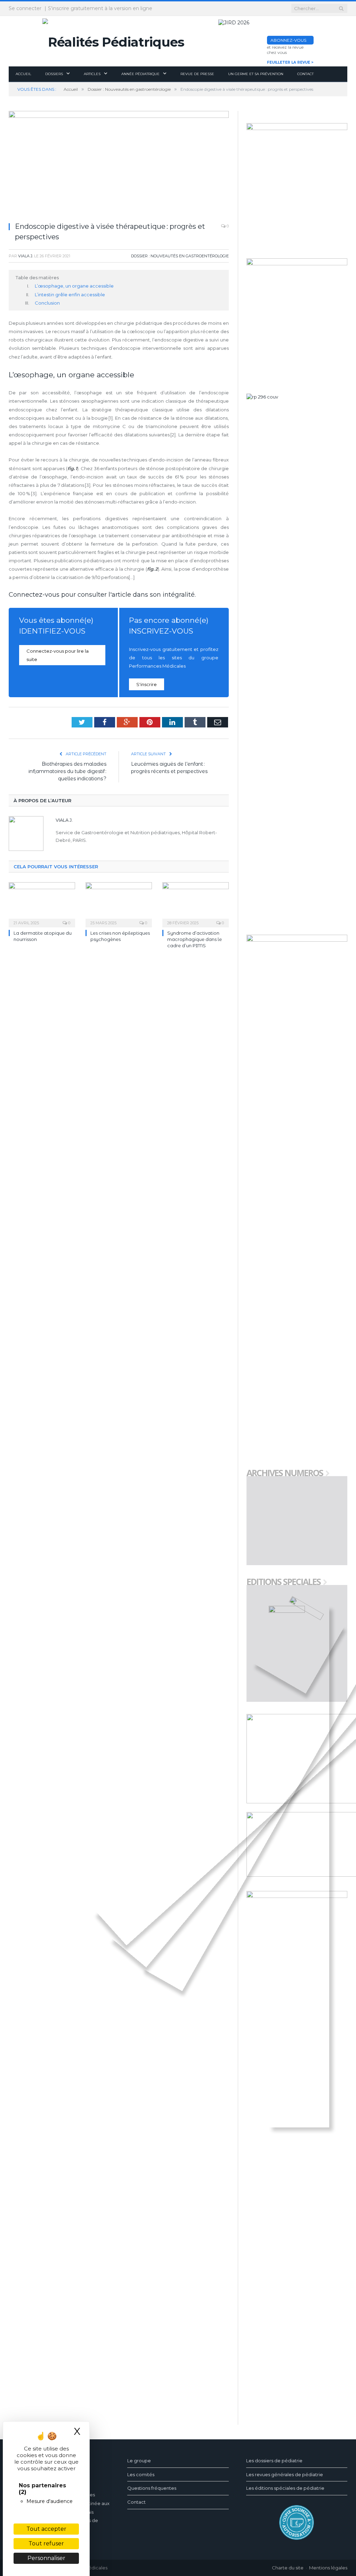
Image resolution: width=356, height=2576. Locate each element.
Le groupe (139, 2461)
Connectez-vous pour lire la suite (58, 655)
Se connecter (25, 8)
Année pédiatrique (140, 74)
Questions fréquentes (152, 2488)
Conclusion (47, 303)
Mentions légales (328, 2568)
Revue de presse (197, 74)
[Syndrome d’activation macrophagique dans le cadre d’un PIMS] (196, 904)
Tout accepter (46, 2529)
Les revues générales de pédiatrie (285, 2474)
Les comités (141, 2474)
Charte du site (288, 2568)
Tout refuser (46, 2543)
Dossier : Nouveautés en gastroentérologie (180, 256)
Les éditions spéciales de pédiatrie (285, 2488)
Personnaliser (46, 2558)
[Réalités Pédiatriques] (113, 41)
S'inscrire (147, 684)
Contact (305, 74)
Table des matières (37, 277)
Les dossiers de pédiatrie (274, 2461)
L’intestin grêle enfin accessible (70, 295)
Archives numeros (285, 1474)
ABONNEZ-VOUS (288, 40)
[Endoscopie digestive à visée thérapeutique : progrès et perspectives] (119, 164)
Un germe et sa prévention (256, 74)
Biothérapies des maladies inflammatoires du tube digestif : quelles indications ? (67, 771)
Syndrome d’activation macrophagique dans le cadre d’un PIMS (195, 939)
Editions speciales (284, 1582)
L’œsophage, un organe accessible (74, 286)
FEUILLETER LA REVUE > (290, 62)
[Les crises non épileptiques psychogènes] (119, 904)
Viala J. (26, 256)
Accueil (23, 74)
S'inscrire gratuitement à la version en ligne (100, 8)
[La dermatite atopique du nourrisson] (42, 904)
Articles (92, 74)
